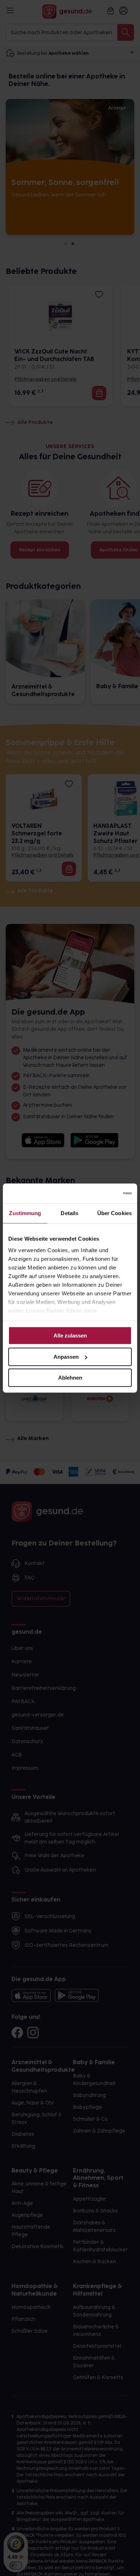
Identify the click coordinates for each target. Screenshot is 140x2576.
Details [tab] (69, 1213)
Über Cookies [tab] (115, 1213)
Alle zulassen (70, 1336)
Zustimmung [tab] (25, 1213)
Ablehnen (70, 1378)
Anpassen (66, 1357)
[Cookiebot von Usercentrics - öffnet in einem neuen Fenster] (101, 1194)
